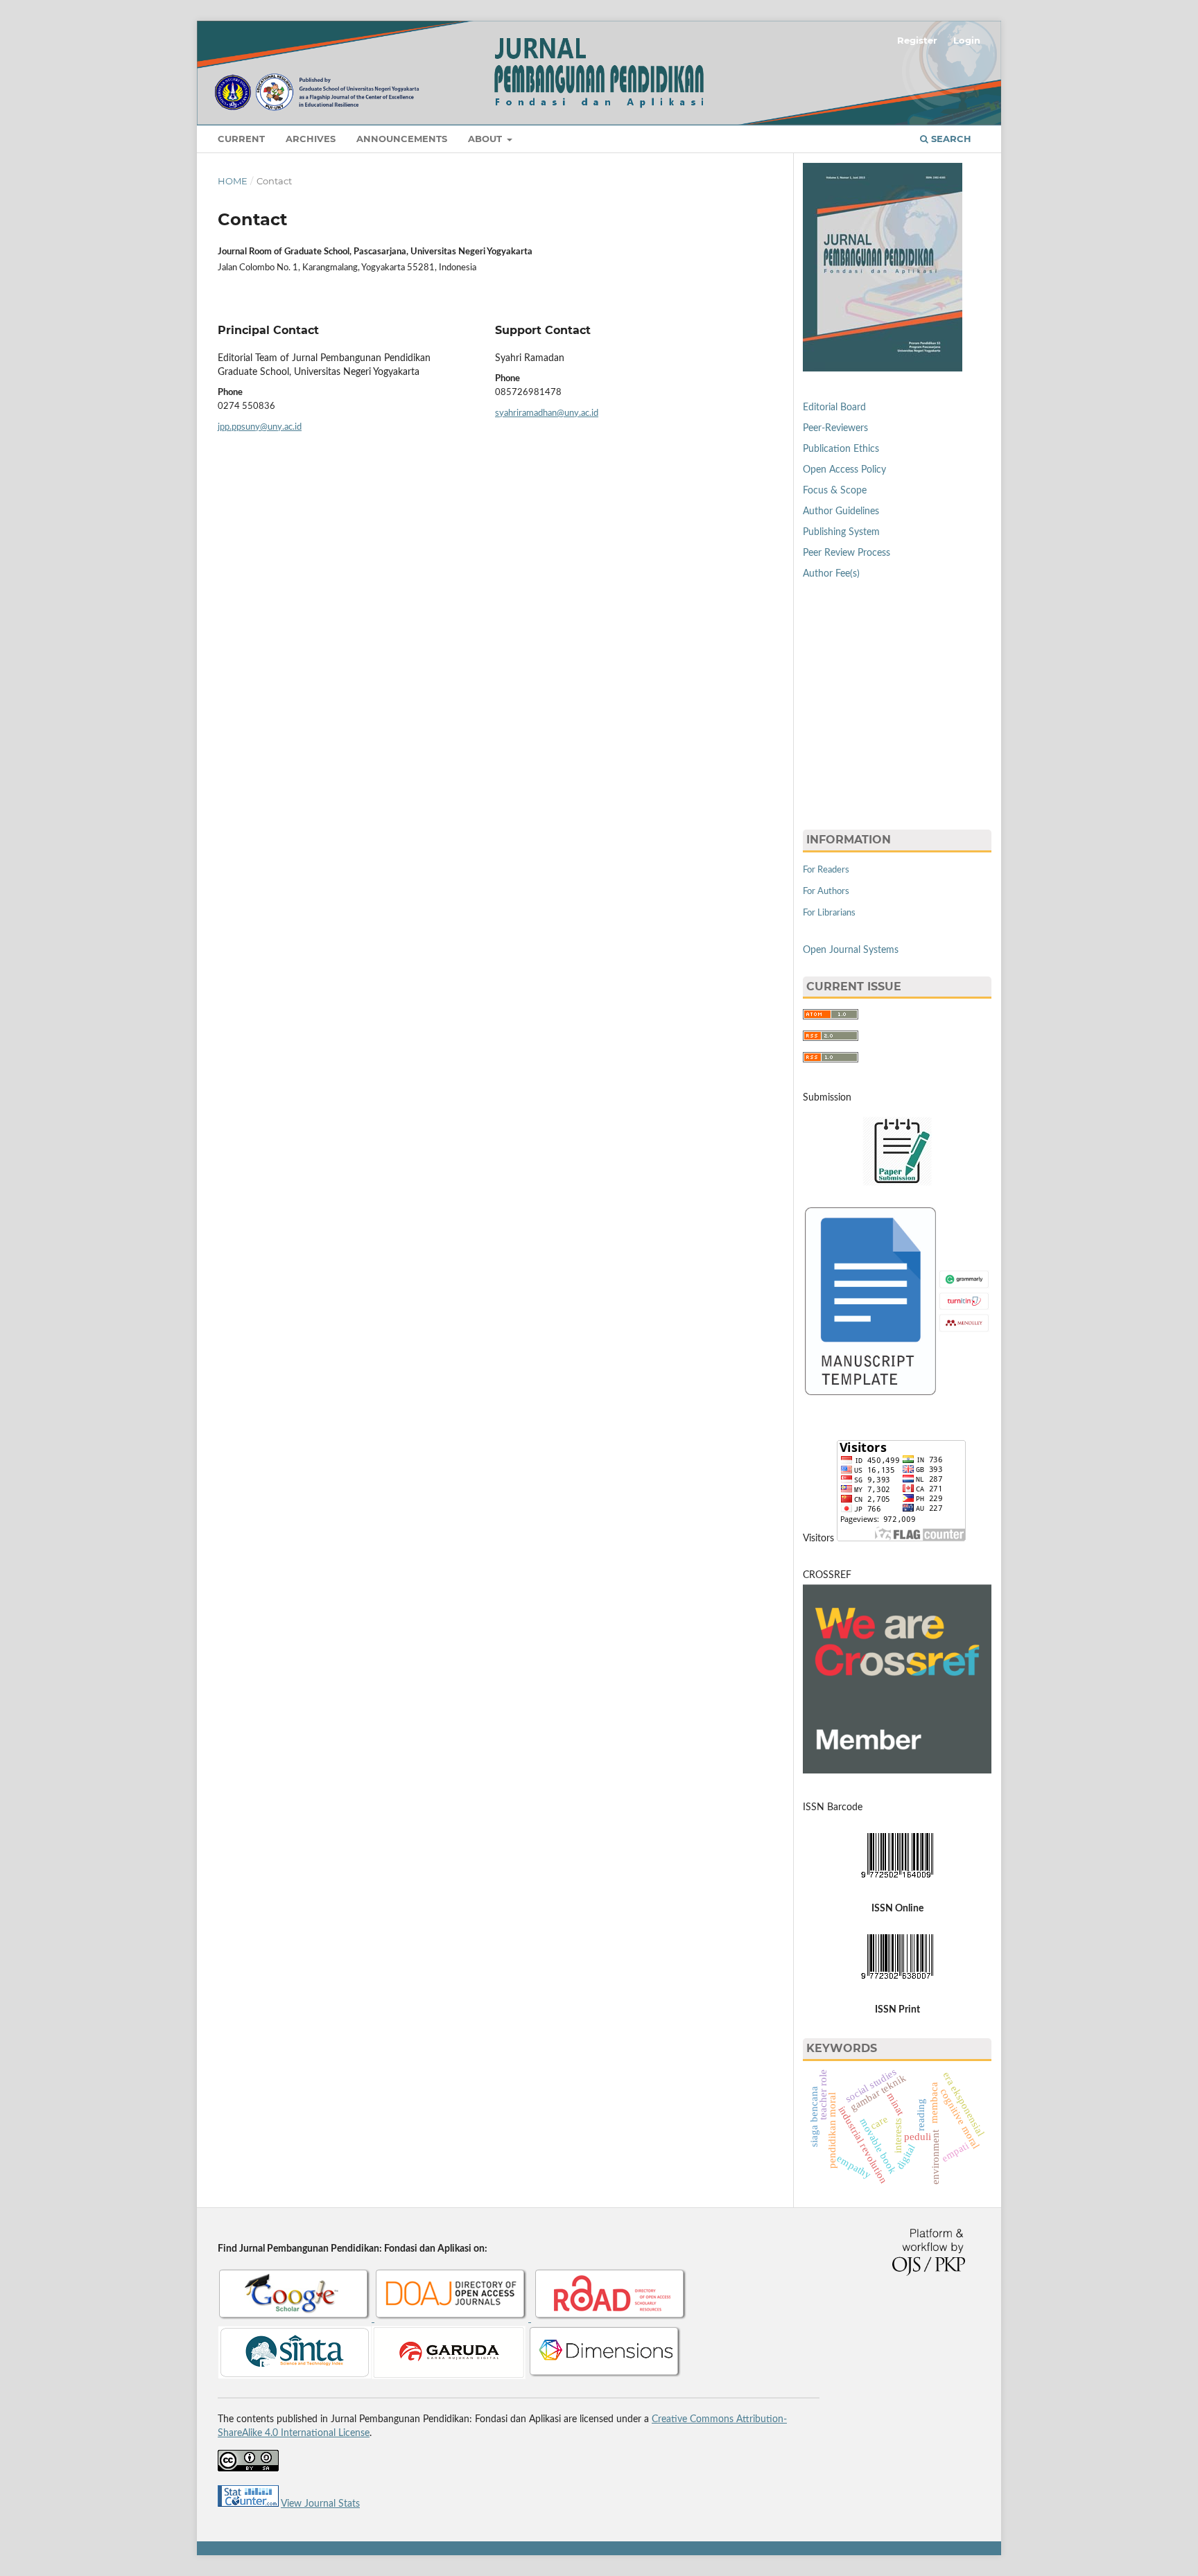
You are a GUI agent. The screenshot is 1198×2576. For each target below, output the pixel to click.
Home (233, 181)
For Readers (826, 870)
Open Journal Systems (851, 950)
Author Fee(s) (831, 574)
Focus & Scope (835, 491)
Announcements (402, 139)
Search (950, 139)
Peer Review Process (847, 553)
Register (917, 40)
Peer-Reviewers (835, 428)
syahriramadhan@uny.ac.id (547, 413)
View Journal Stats (320, 2504)
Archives (311, 139)
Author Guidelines (841, 511)
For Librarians (829, 913)
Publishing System (841, 532)
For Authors (826, 892)
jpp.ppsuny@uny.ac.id (260, 427)
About (486, 139)
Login (967, 40)
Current (241, 139)
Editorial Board (834, 408)
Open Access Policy (844, 470)
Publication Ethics (841, 449)
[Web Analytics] (248, 2504)
